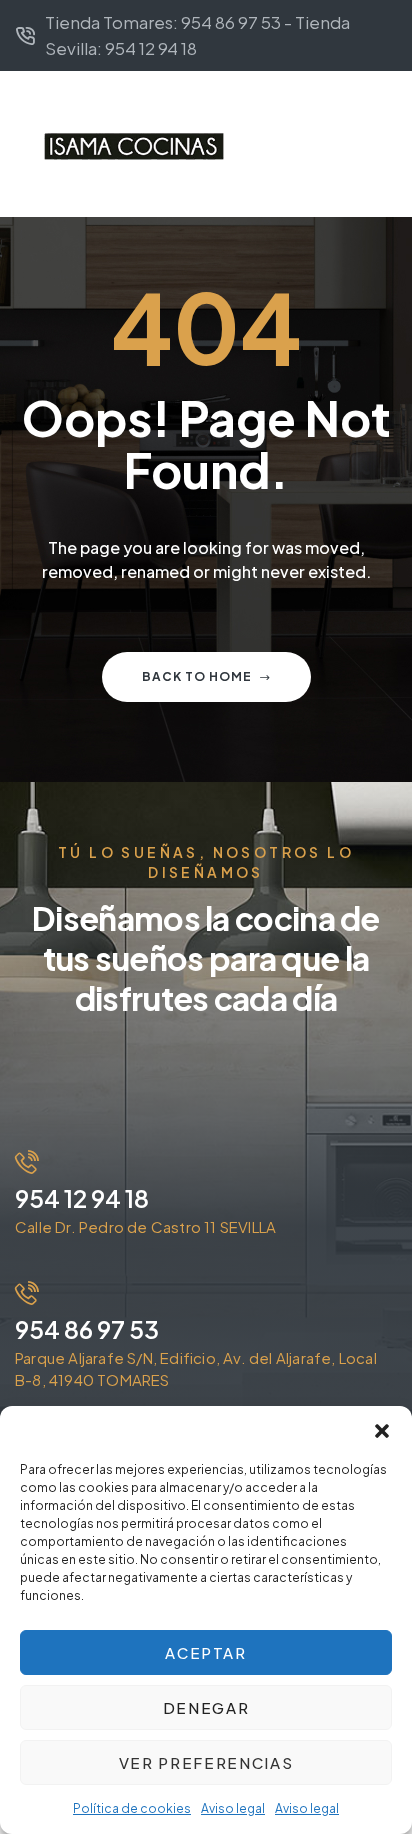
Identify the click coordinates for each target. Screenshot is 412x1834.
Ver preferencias (206, 1762)
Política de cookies (132, 1808)
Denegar (206, 1707)
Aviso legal (233, 1808)
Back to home (197, 676)
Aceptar (206, 1652)
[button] (382, 1431)
